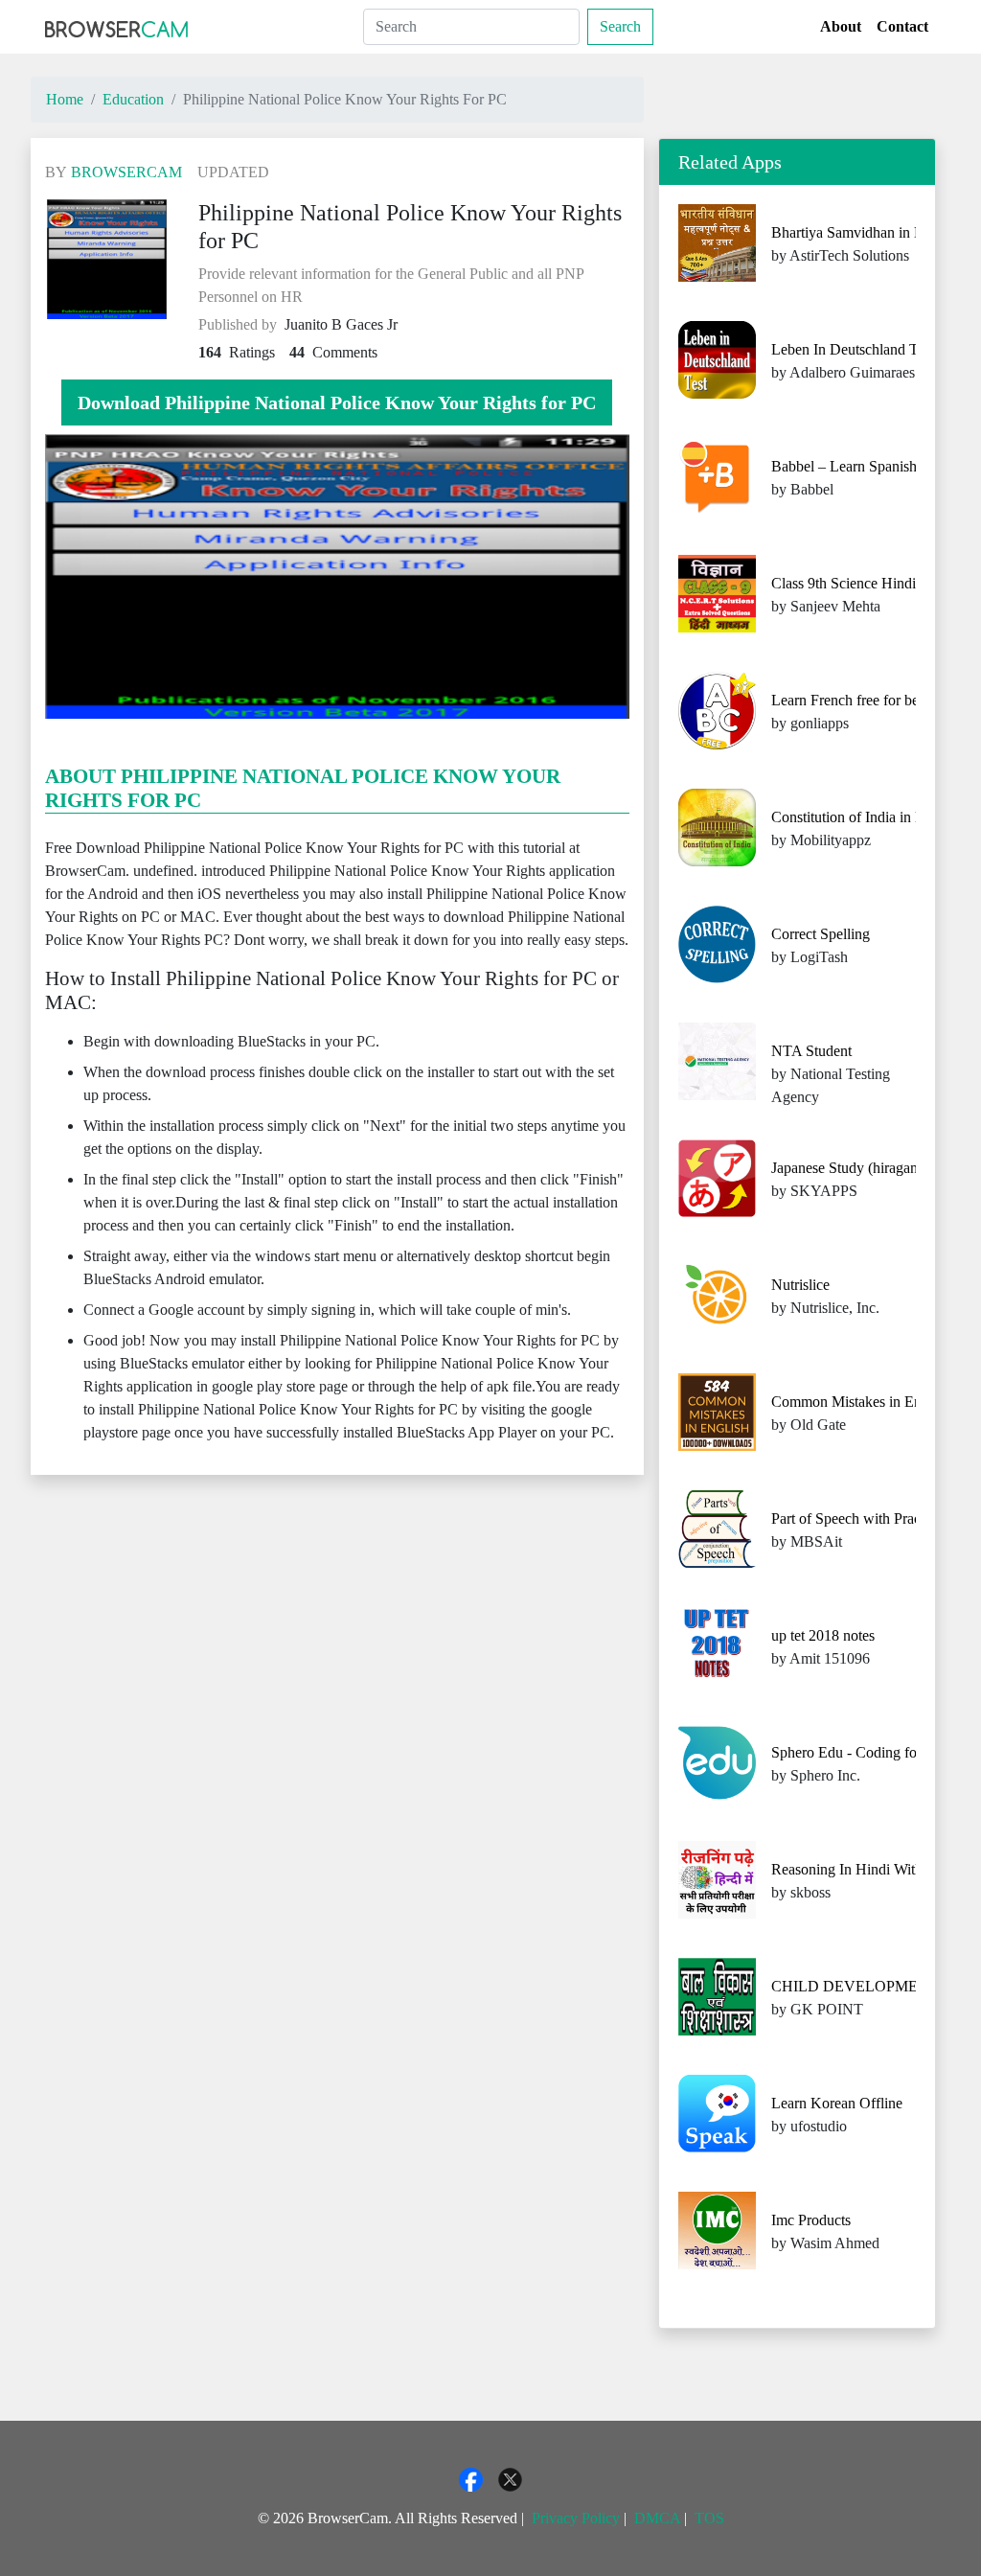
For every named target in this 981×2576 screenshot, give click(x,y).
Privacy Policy (576, 2518)
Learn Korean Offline (837, 2103)
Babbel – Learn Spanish (844, 466)
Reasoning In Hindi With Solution (874, 1869)
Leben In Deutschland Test (853, 349)
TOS (709, 2518)
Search (620, 26)
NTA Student (811, 1051)
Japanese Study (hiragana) (850, 1168)
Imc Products (811, 2220)
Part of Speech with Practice (856, 1518)
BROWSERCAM (126, 172)
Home (65, 99)
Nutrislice (800, 1285)
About (841, 26)
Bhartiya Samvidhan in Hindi (860, 232)
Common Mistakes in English (861, 1402)
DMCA (657, 2518)
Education (133, 99)
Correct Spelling (821, 934)
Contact (902, 26)
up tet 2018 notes (823, 1635)
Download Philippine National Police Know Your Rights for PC (337, 402)
